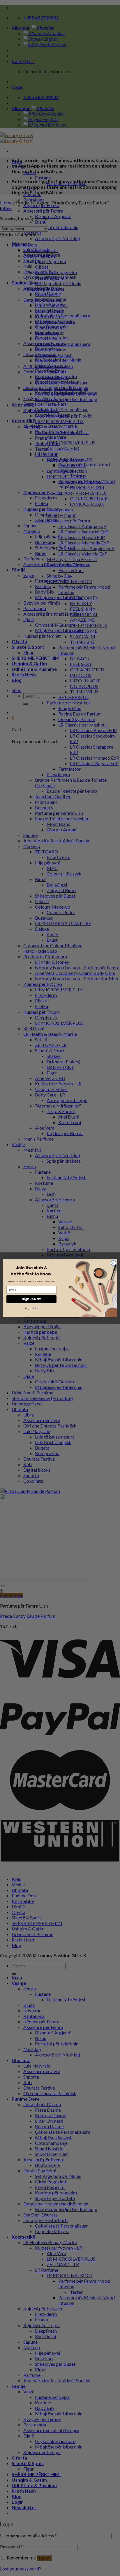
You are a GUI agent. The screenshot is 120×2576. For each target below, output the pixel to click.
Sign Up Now (31, 1299)
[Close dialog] (113, 1263)
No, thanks (31, 1308)
